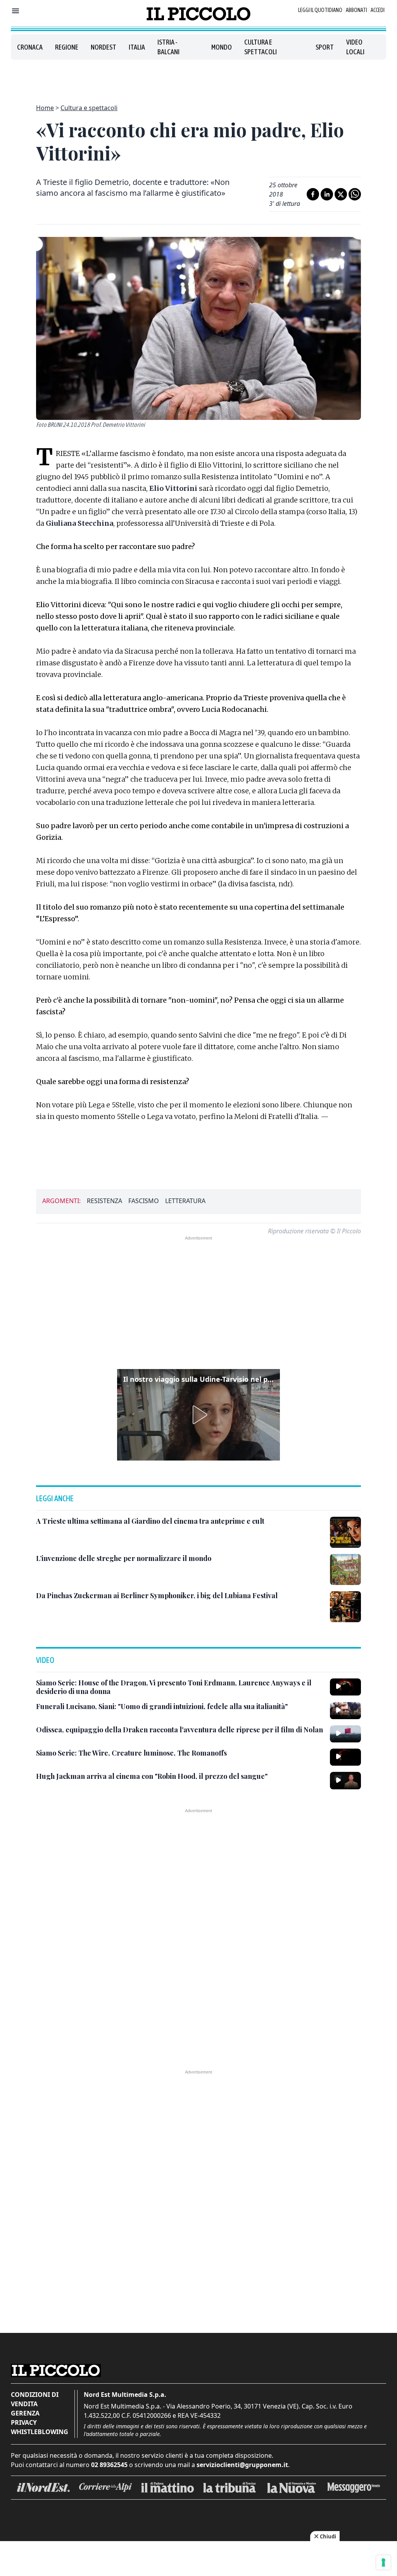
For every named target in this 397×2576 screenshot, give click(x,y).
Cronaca (30, 47)
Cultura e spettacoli (261, 47)
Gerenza (25, 2413)
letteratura (185, 1201)
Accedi (378, 10)
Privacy (24, 2422)
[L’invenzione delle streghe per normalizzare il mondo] (345, 1569)
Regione (67, 47)
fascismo (144, 1201)
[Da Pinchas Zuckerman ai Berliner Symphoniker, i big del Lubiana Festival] (345, 1607)
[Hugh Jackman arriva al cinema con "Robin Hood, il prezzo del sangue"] (345, 1780)
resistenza (104, 1201)
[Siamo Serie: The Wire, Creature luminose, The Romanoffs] (345, 1757)
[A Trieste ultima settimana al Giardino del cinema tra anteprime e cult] (345, 1532)
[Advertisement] (198, 77)
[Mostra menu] (16, 11)
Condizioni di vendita (35, 2399)
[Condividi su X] (341, 194)
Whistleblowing (40, 2432)
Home (45, 108)
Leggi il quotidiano (320, 10)
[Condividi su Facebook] (313, 194)
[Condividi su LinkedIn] (327, 194)
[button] (198, 1415)
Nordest (104, 47)
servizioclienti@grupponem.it (242, 2465)
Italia (137, 47)
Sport (325, 47)
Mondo (222, 47)
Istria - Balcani (168, 47)
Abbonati (356, 10)
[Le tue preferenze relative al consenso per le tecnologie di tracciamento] (383, 2562)
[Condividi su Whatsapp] (355, 194)
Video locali (355, 47)
